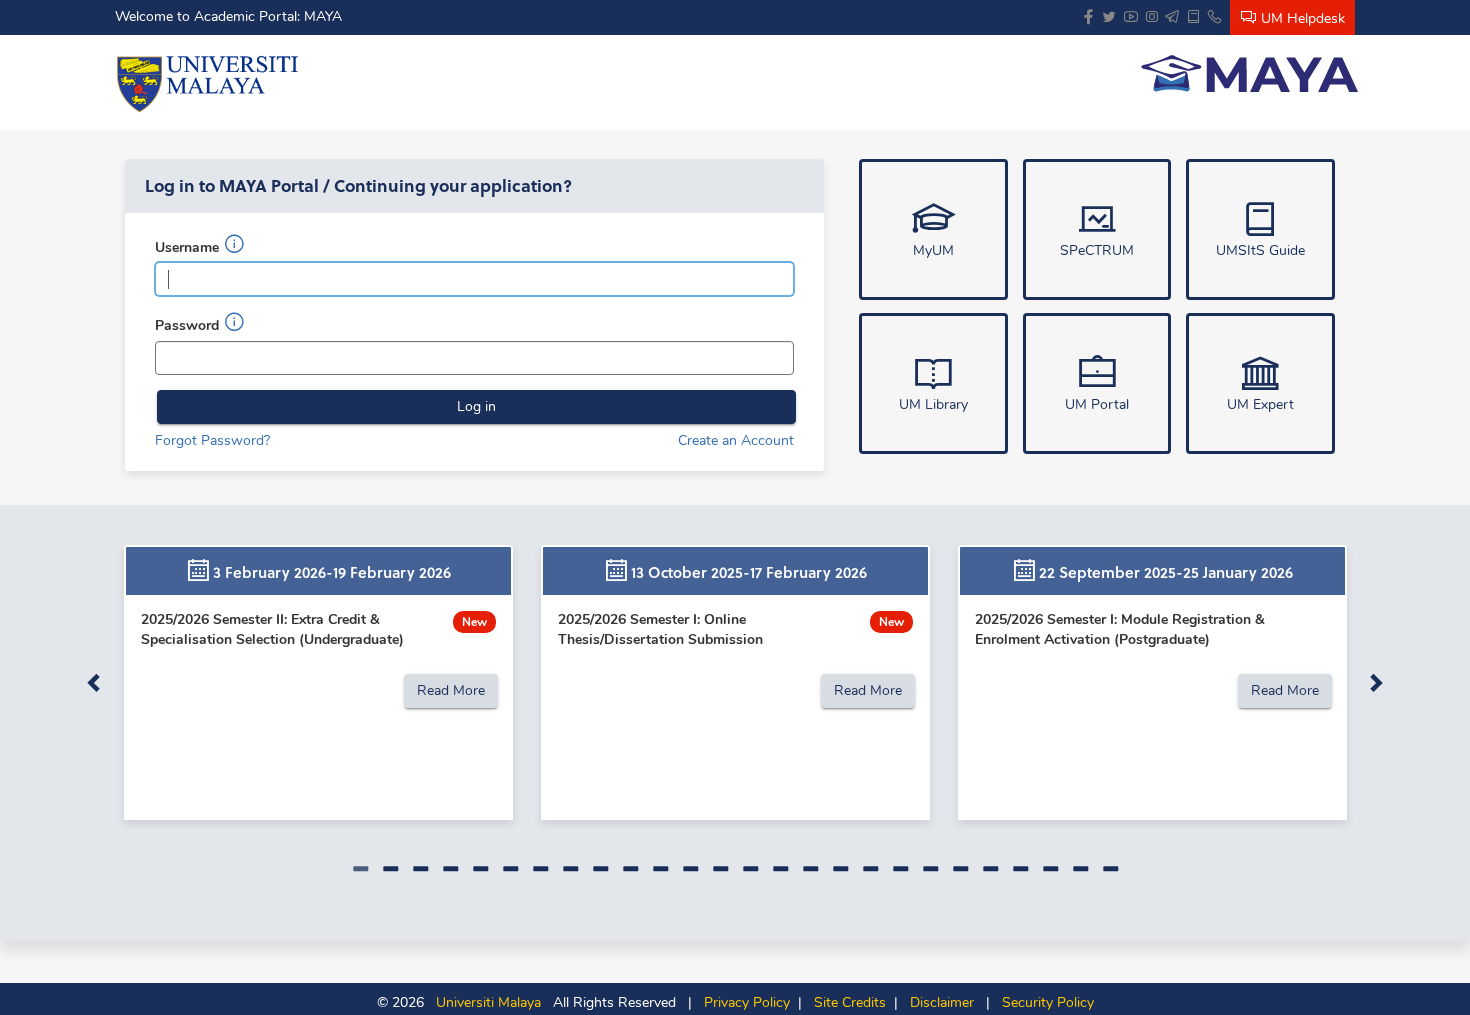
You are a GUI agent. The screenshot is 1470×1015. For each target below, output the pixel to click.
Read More (451, 690)
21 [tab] (960, 868)
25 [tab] (1080, 868)
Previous (95, 682)
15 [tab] (780, 868)
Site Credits (846, 1002)
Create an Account (736, 440)
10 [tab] (630, 868)
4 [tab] (450, 868)
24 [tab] (1050, 868)
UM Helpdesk (1301, 18)
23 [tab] (1020, 868)
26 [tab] (1110, 868)
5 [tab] (480, 868)
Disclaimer (938, 1002)
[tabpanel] (318, 682)
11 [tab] (660, 868)
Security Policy (1044, 1002)
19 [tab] (900, 868)
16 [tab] (810, 868)
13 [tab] (720, 868)
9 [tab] (600, 868)
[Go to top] (1448, 973)
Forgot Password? (212, 440)
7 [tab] (540, 868)
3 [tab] (420, 868)
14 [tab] (750, 868)
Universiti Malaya (482, 1002)
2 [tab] (390, 868)
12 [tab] (690, 868)
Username (189, 247)
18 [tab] (870, 868)
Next (1375, 682)
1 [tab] (360, 868)
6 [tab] (510, 868)
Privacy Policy (743, 1002)
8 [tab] (570, 868)
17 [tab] (840, 868)
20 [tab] (930, 868)
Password (189, 325)
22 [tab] (990, 868)
